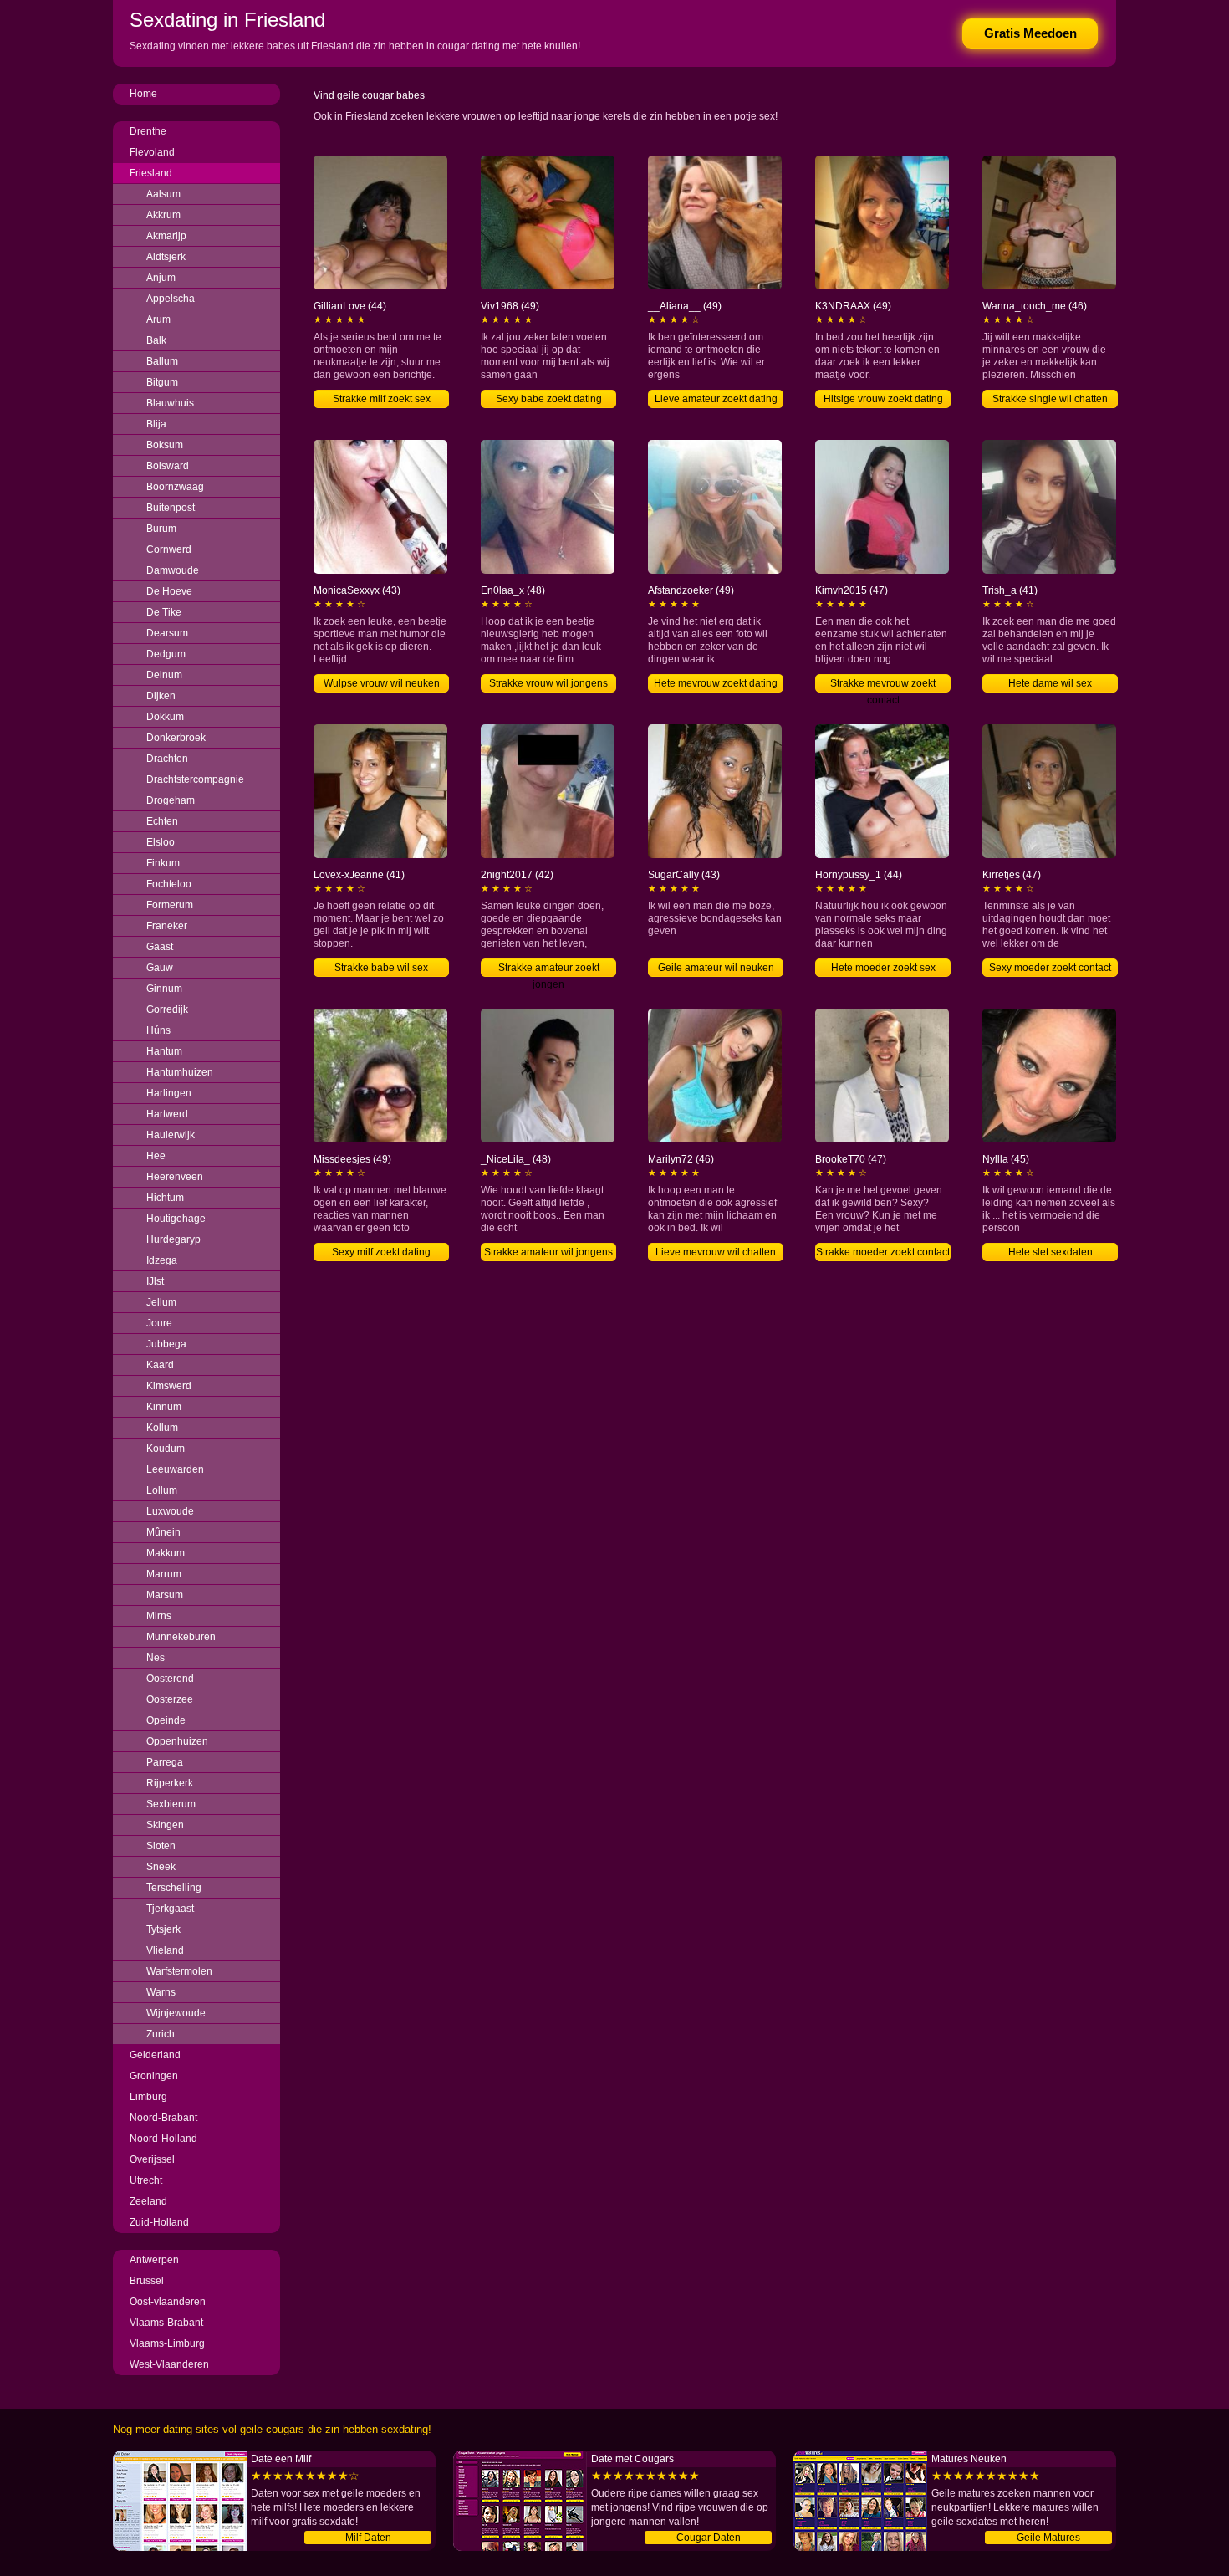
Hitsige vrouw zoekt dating (883, 399)
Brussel (147, 2281)
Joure (159, 1323)
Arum (158, 319)
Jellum (161, 1302)
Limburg (148, 2097)
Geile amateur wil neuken (716, 968)
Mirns (159, 1616)
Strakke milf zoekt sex (382, 399)
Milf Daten (368, 2538)
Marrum (164, 1574)
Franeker (167, 926)
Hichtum (165, 1198)
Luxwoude (170, 1511)
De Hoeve (169, 591)
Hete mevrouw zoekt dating (716, 683)
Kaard (160, 1365)
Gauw (160, 968)
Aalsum (163, 194)
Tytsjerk (163, 1929)
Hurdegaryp (173, 1239)
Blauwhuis (170, 403)
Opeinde (166, 1720)
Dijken (161, 696)
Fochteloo (169, 884)
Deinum (164, 675)
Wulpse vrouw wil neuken (382, 683)
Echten (162, 821)
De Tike (164, 612)
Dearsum (167, 633)
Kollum (162, 1428)
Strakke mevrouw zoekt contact (883, 685)
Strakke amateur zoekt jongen (549, 969)
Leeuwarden (175, 1469)
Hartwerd (167, 1114)
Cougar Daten (709, 2538)
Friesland (151, 173)
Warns (161, 1992)
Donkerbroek (176, 738)
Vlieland (165, 1950)
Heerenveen (175, 1177)
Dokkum (165, 717)
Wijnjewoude (176, 2013)
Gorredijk (167, 1009)
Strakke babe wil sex (381, 968)
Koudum (166, 1449)
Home (143, 94)
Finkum (163, 863)
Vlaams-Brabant (166, 2323)
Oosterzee (170, 1699)
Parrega (165, 1762)
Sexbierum (171, 1804)
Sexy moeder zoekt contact (1050, 968)
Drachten (167, 759)
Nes (156, 1658)
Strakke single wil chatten (1050, 399)
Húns (158, 1030)
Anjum (161, 278)
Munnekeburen (181, 1637)
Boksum (165, 445)
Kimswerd (169, 1386)
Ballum (162, 361)
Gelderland (155, 2055)
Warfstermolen (179, 1971)
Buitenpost (171, 508)
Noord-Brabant (163, 2118)
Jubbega (166, 1344)
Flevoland (152, 152)
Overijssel (152, 2159)
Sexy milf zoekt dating (381, 1252)
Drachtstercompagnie (195, 779)
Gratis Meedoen (1030, 33)
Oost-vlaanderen (168, 2302)
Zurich (161, 2034)
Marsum (165, 1595)
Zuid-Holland (159, 2222)
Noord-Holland (163, 2139)
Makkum (166, 1553)
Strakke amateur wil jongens (548, 1252)
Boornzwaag (175, 487)
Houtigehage (176, 1219)
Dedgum (166, 654)
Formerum (170, 905)
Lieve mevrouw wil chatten (716, 1252)
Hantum (164, 1051)
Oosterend (170, 1679)
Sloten (161, 1846)
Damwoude (173, 570)
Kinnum (164, 1407)
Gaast (160, 947)
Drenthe (148, 131)
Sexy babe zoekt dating (549, 399)
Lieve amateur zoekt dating (716, 399)
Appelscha (171, 299)
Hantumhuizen (180, 1072)
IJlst (155, 1281)
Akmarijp (166, 236)
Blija (156, 424)
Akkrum (163, 215)
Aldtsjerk (166, 257)
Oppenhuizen (177, 1741)
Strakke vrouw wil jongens (548, 683)
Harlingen (169, 1093)
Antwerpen (154, 2260)
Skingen (165, 1825)
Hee (156, 1156)
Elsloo (161, 842)
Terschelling (174, 1888)
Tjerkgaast (170, 1909)
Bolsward (168, 466)
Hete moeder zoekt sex (883, 968)
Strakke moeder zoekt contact (883, 1252)
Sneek (161, 1867)
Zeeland (148, 2201)
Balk (156, 340)
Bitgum (162, 382)
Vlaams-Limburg (167, 2343)
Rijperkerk (170, 1783)
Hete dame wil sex (1050, 683)
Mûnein (163, 1532)
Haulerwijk (171, 1135)
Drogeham (171, 800)
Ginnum (164, 989)
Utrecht (146, 2180)
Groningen (154, 2076)
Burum (161, 529)
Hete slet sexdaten (1051, 1252)
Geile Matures (1048, 2538)
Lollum (162, 1490)
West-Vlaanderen (169, 2364)
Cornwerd (169, 549)
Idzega (162, 1260)
